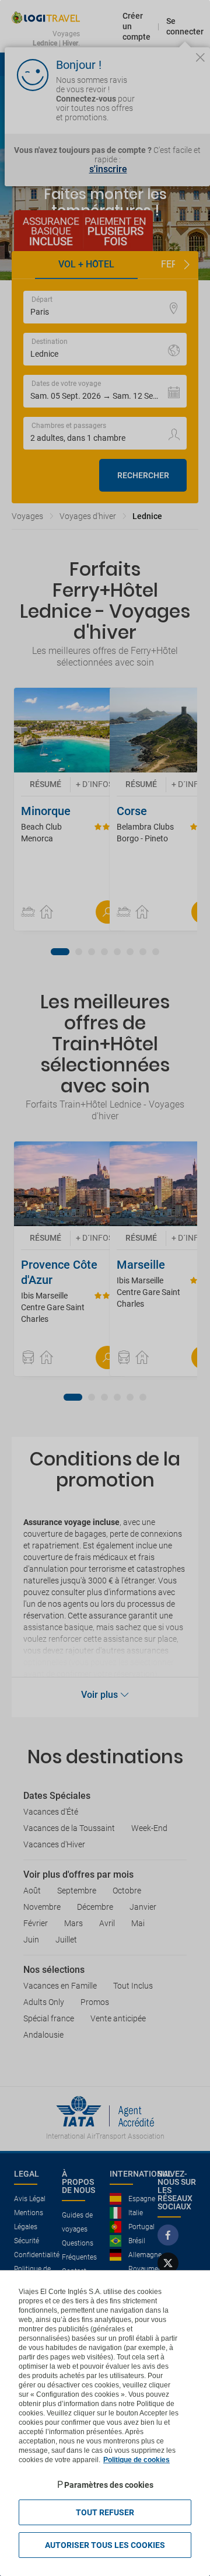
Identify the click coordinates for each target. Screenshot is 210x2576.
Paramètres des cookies (109, 2485)
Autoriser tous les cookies (105, 2545)
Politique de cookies (136, 2460)
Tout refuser (105, 2512)
